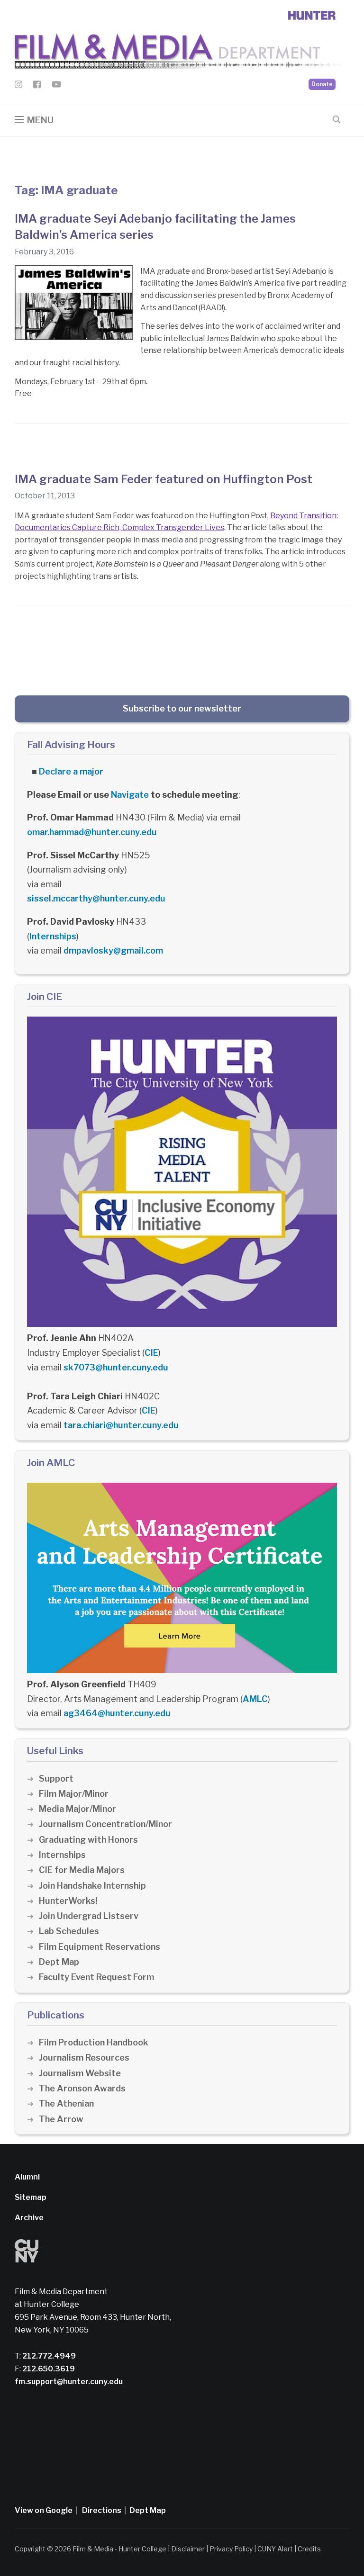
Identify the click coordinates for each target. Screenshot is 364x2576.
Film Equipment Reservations (100, 1947)
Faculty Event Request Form (96, 1977)
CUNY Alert (275, 2549)
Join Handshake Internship (92, 1886)
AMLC (255, 1699)
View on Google (44, 2510)
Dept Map (59, 1962)
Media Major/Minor (77, 1809)
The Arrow (61, 2119)
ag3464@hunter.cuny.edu (117, 1713)
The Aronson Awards (82, 2088)
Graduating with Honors (88, 1840)
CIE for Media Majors (82, 1870)
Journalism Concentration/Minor (105, 1824)
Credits (309, 2549)
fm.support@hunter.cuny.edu (69, 2382)
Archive (29, 2218)
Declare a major (71, 771)
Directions (102, 2510)
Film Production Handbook (94, 2042)
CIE (151, 1353)
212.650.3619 (48, 2369)
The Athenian (66, 2103)
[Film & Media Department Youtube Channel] (56, 86)
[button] (34, 120)
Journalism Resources (84, 2058)
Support (56, 1779)
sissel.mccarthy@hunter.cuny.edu (96, 898)
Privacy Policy (231, 2549)
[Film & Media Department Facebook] (37, 86)
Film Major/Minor (74, 1794)
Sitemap (31, 2197)
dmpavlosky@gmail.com (113, 950)
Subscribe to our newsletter (182, 708)
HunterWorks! (68, 1901)
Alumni (27, 2177)
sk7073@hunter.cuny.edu (116, 1367)
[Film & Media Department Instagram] (18, 86)
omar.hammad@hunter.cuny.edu (92, 832)
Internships (53, 936)
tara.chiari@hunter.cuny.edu (121, 1425)
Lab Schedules (69, 1931)
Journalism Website (80, 2073)
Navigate (130, 795)
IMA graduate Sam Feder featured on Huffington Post (164, 479)
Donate (322, 84)
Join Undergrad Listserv (89, 1916)
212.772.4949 (48, 2356)
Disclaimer (188, 2549)
